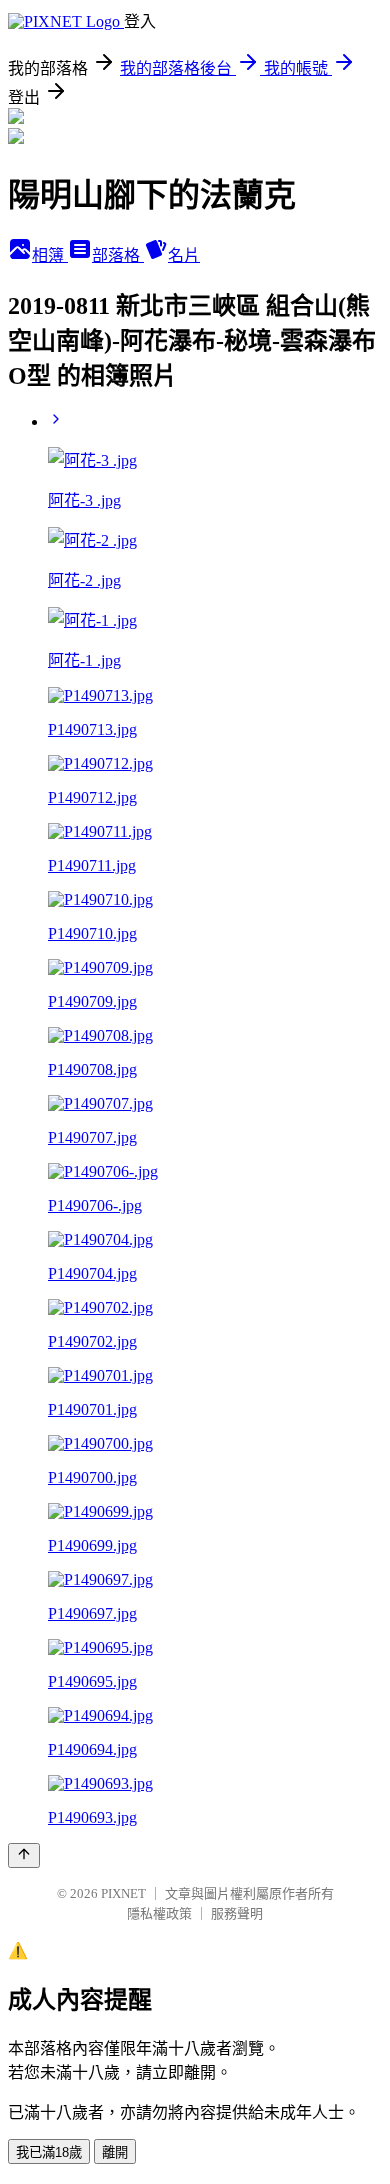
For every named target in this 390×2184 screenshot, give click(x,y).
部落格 (118, 255)
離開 (115, 2152)
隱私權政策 (159, 1913)
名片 (184, 255)
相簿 (50, 255)
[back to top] (24, 1855)
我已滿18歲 (49, 2152)
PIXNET (123, 1893)
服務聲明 (237, 1913)
